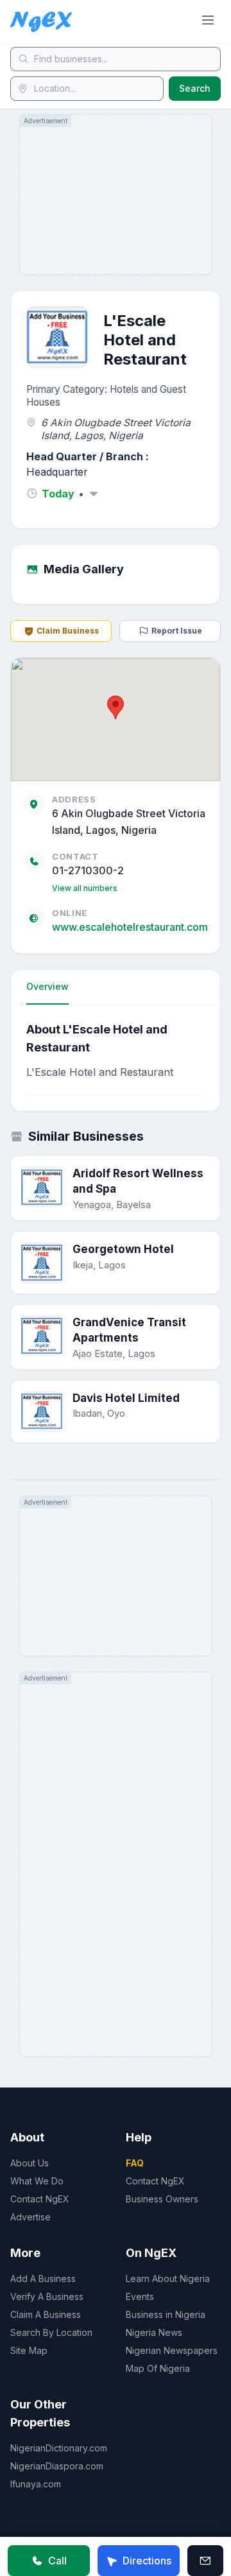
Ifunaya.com (36, 2484)
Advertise (30, 2217)
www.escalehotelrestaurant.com (130, 927)
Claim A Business (46, 2314)
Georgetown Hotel (123, 1249)
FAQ (135, 2163)
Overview (47, 986)
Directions (147, 2561)
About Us (30, 2163)
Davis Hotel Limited (126, 1398)
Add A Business (43, 2278)
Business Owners (162, 2199)
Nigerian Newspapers (172, 2350)
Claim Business (68, 631)
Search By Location (51, 2332)
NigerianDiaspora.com (57, 2466)
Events (140, 2296)
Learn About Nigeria (168, 2278)
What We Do (37, 2181)
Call (57, 2561)
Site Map (29, 2350)
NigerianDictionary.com (59, 2448)
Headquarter (57, 472)
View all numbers (85, 888)
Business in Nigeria (166, 2314)
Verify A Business (47, 2296)
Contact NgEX (40, 2199)
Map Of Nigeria (158, 2368)
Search (195, 88)
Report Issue (177, 631)
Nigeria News (154, 2332)
